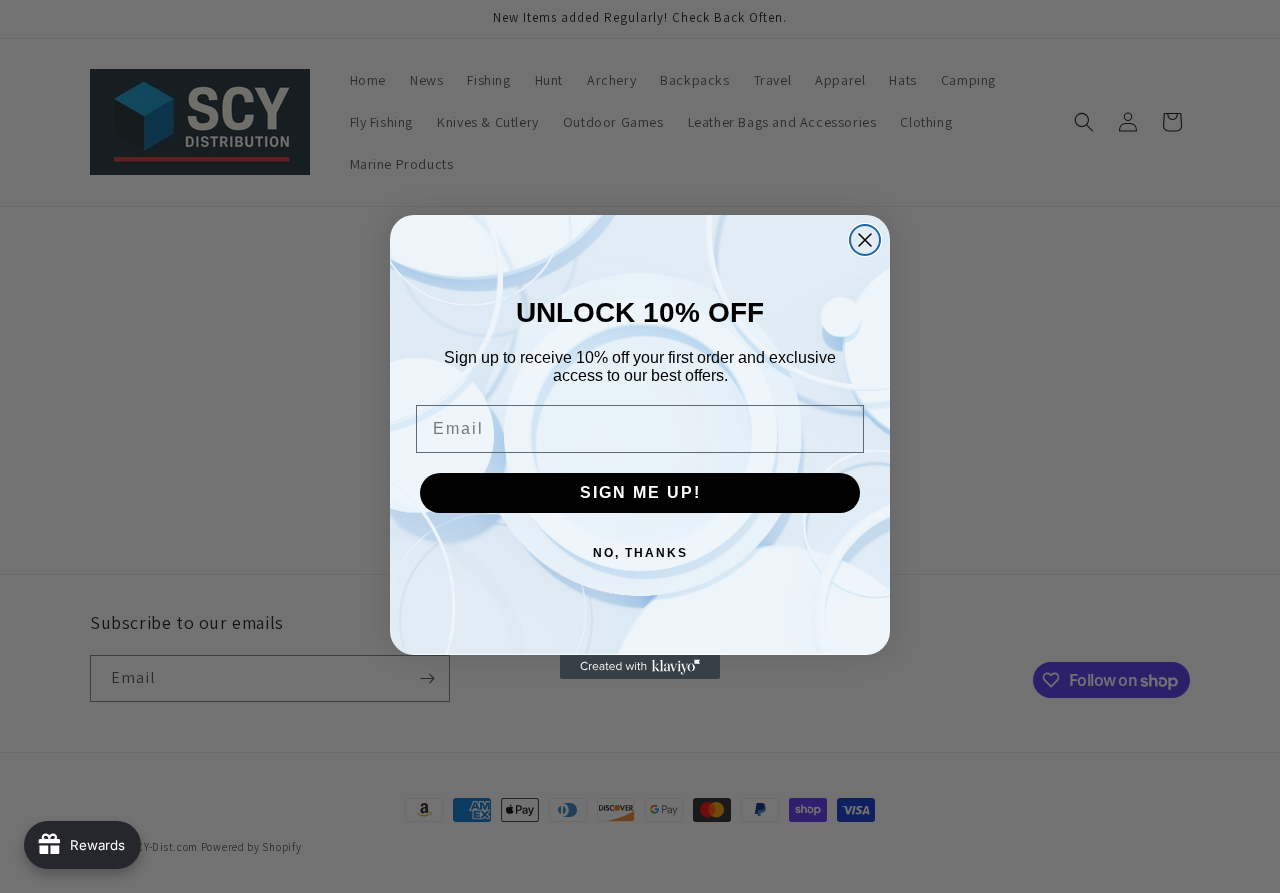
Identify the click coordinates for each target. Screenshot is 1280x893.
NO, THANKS (640, 553)
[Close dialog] (865, 240)
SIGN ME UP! (640, 492)
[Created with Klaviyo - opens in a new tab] (640, 667)
